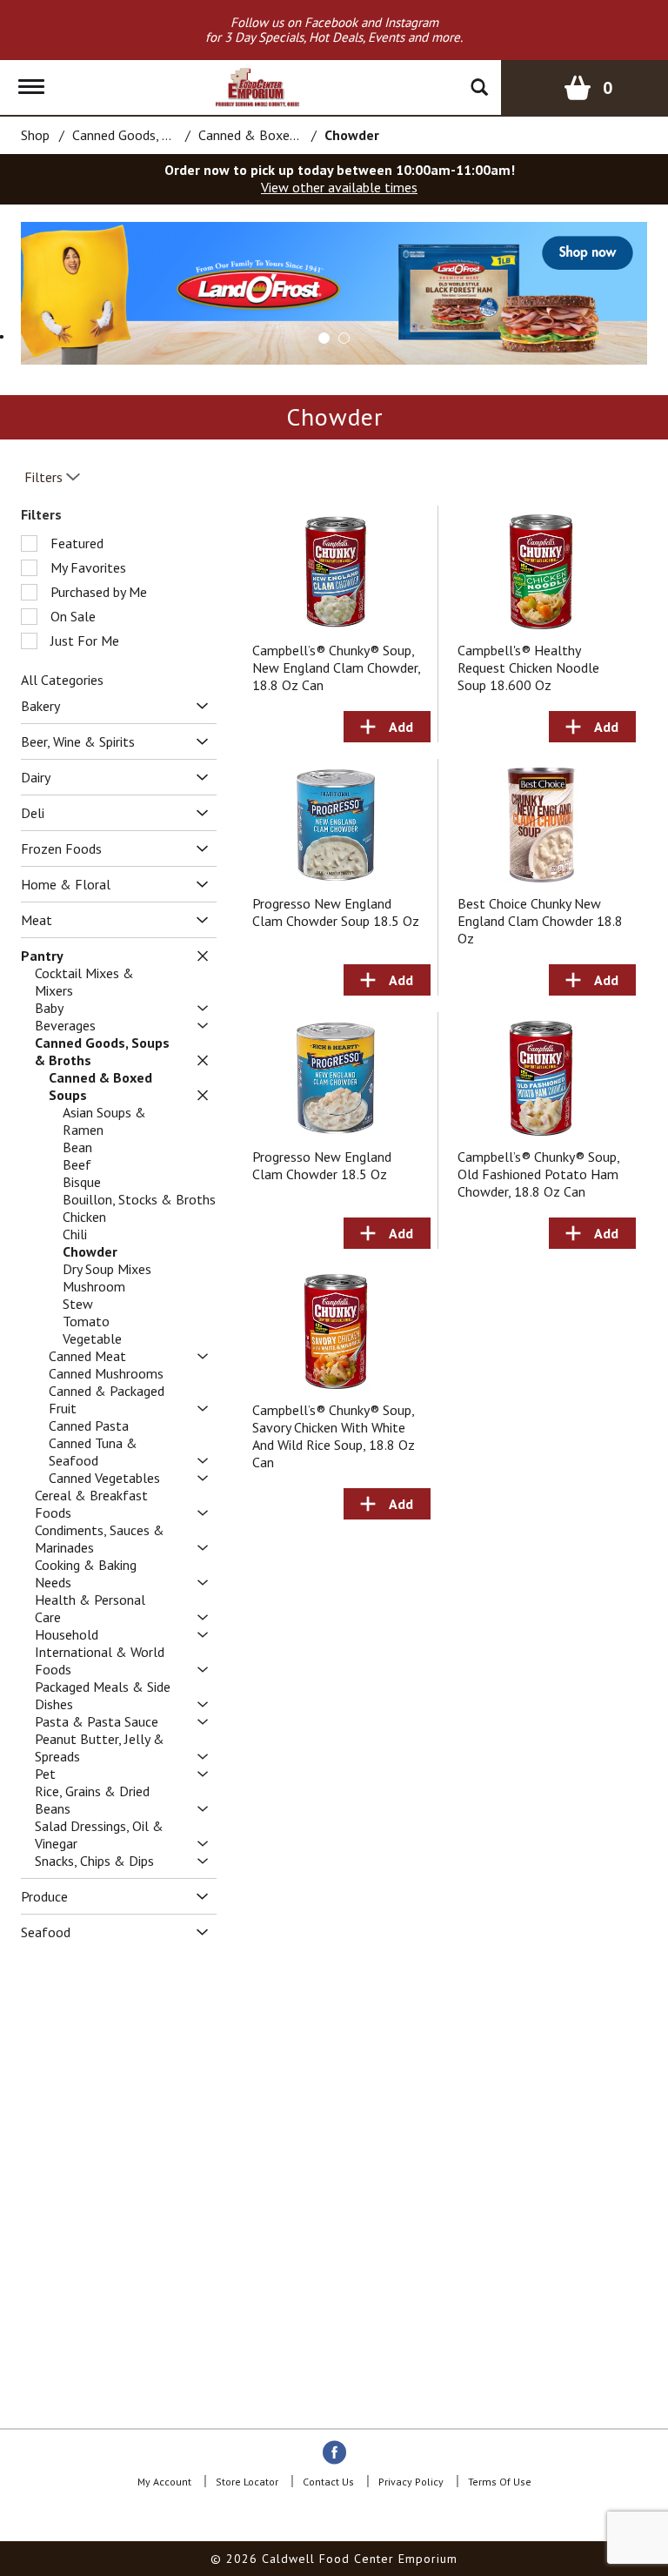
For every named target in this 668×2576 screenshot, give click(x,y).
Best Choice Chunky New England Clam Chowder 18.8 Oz (540, 921)
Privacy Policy (411, 2482)
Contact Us (328, 2482)
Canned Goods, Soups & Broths (164, 135)
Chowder (352, 135)
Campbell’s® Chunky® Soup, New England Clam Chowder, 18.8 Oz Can (336, 667)
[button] (324, 338)
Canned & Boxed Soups (267, 135)
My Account (164, 2482)
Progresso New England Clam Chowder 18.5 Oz (322, 1165)
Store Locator (247, 2482)
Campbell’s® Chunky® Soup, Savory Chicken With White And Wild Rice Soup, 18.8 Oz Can (334, 1436)
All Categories (62, 680)
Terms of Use (500, 2482)
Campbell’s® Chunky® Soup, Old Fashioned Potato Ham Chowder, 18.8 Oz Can (538, 1174)
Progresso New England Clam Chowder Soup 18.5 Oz (336, 912)
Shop (35, 135)
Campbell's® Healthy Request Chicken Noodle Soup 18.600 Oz (528, 667)
